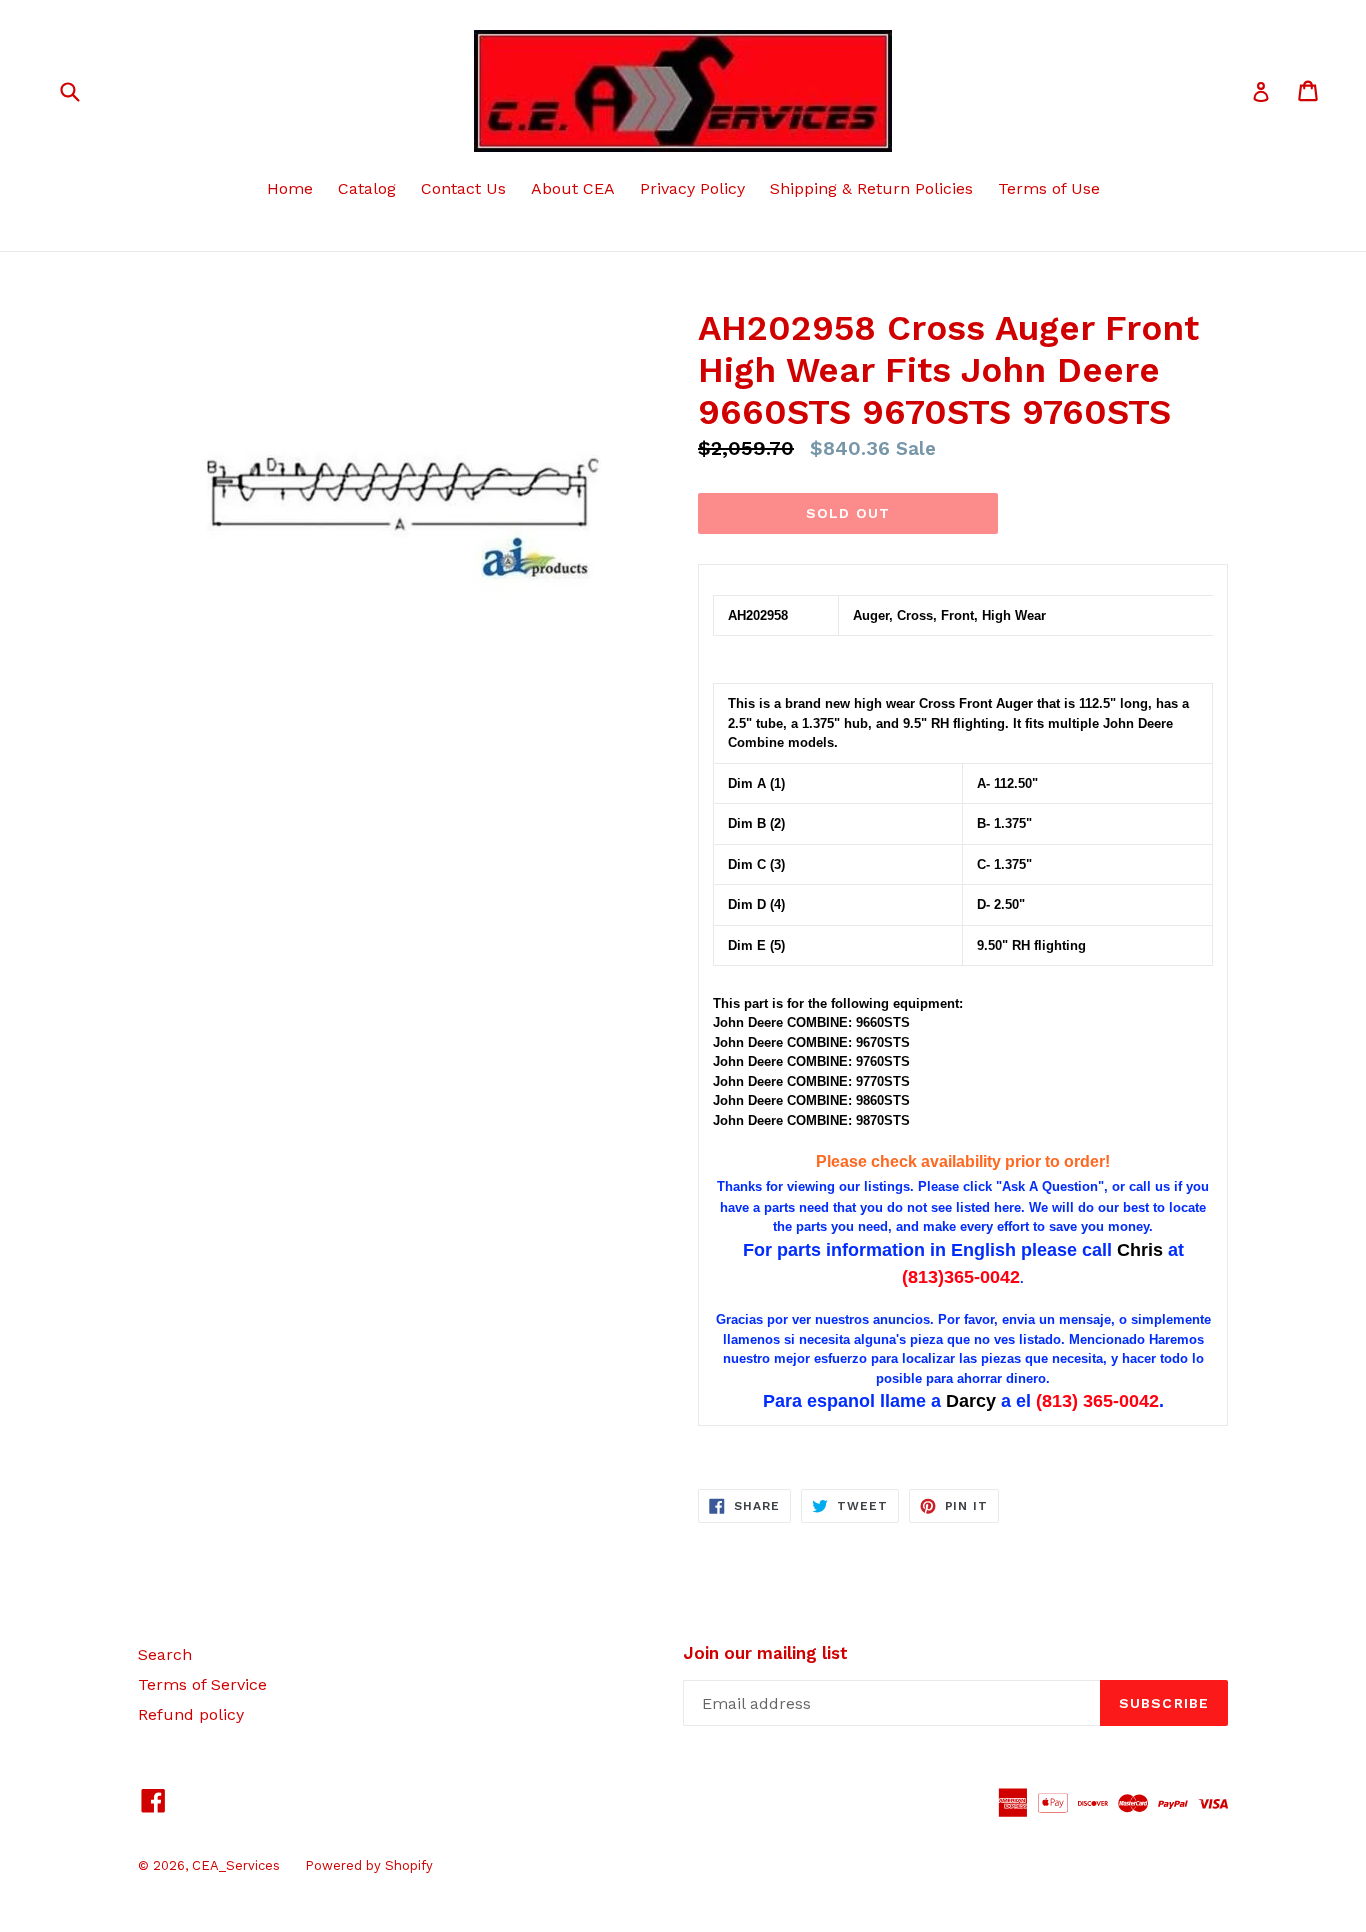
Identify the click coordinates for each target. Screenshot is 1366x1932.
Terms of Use (1049, 188)
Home (290, 188)
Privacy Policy (692, 188)
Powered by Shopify (369, 1865)
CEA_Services (236, 1865)
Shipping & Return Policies (871, 188)
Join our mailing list (765, 1653)
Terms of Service (202, 1684)
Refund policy (191, 1714)
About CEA (573, 188)
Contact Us (463, 188)
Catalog (367, 188)
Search (165, 1654)
